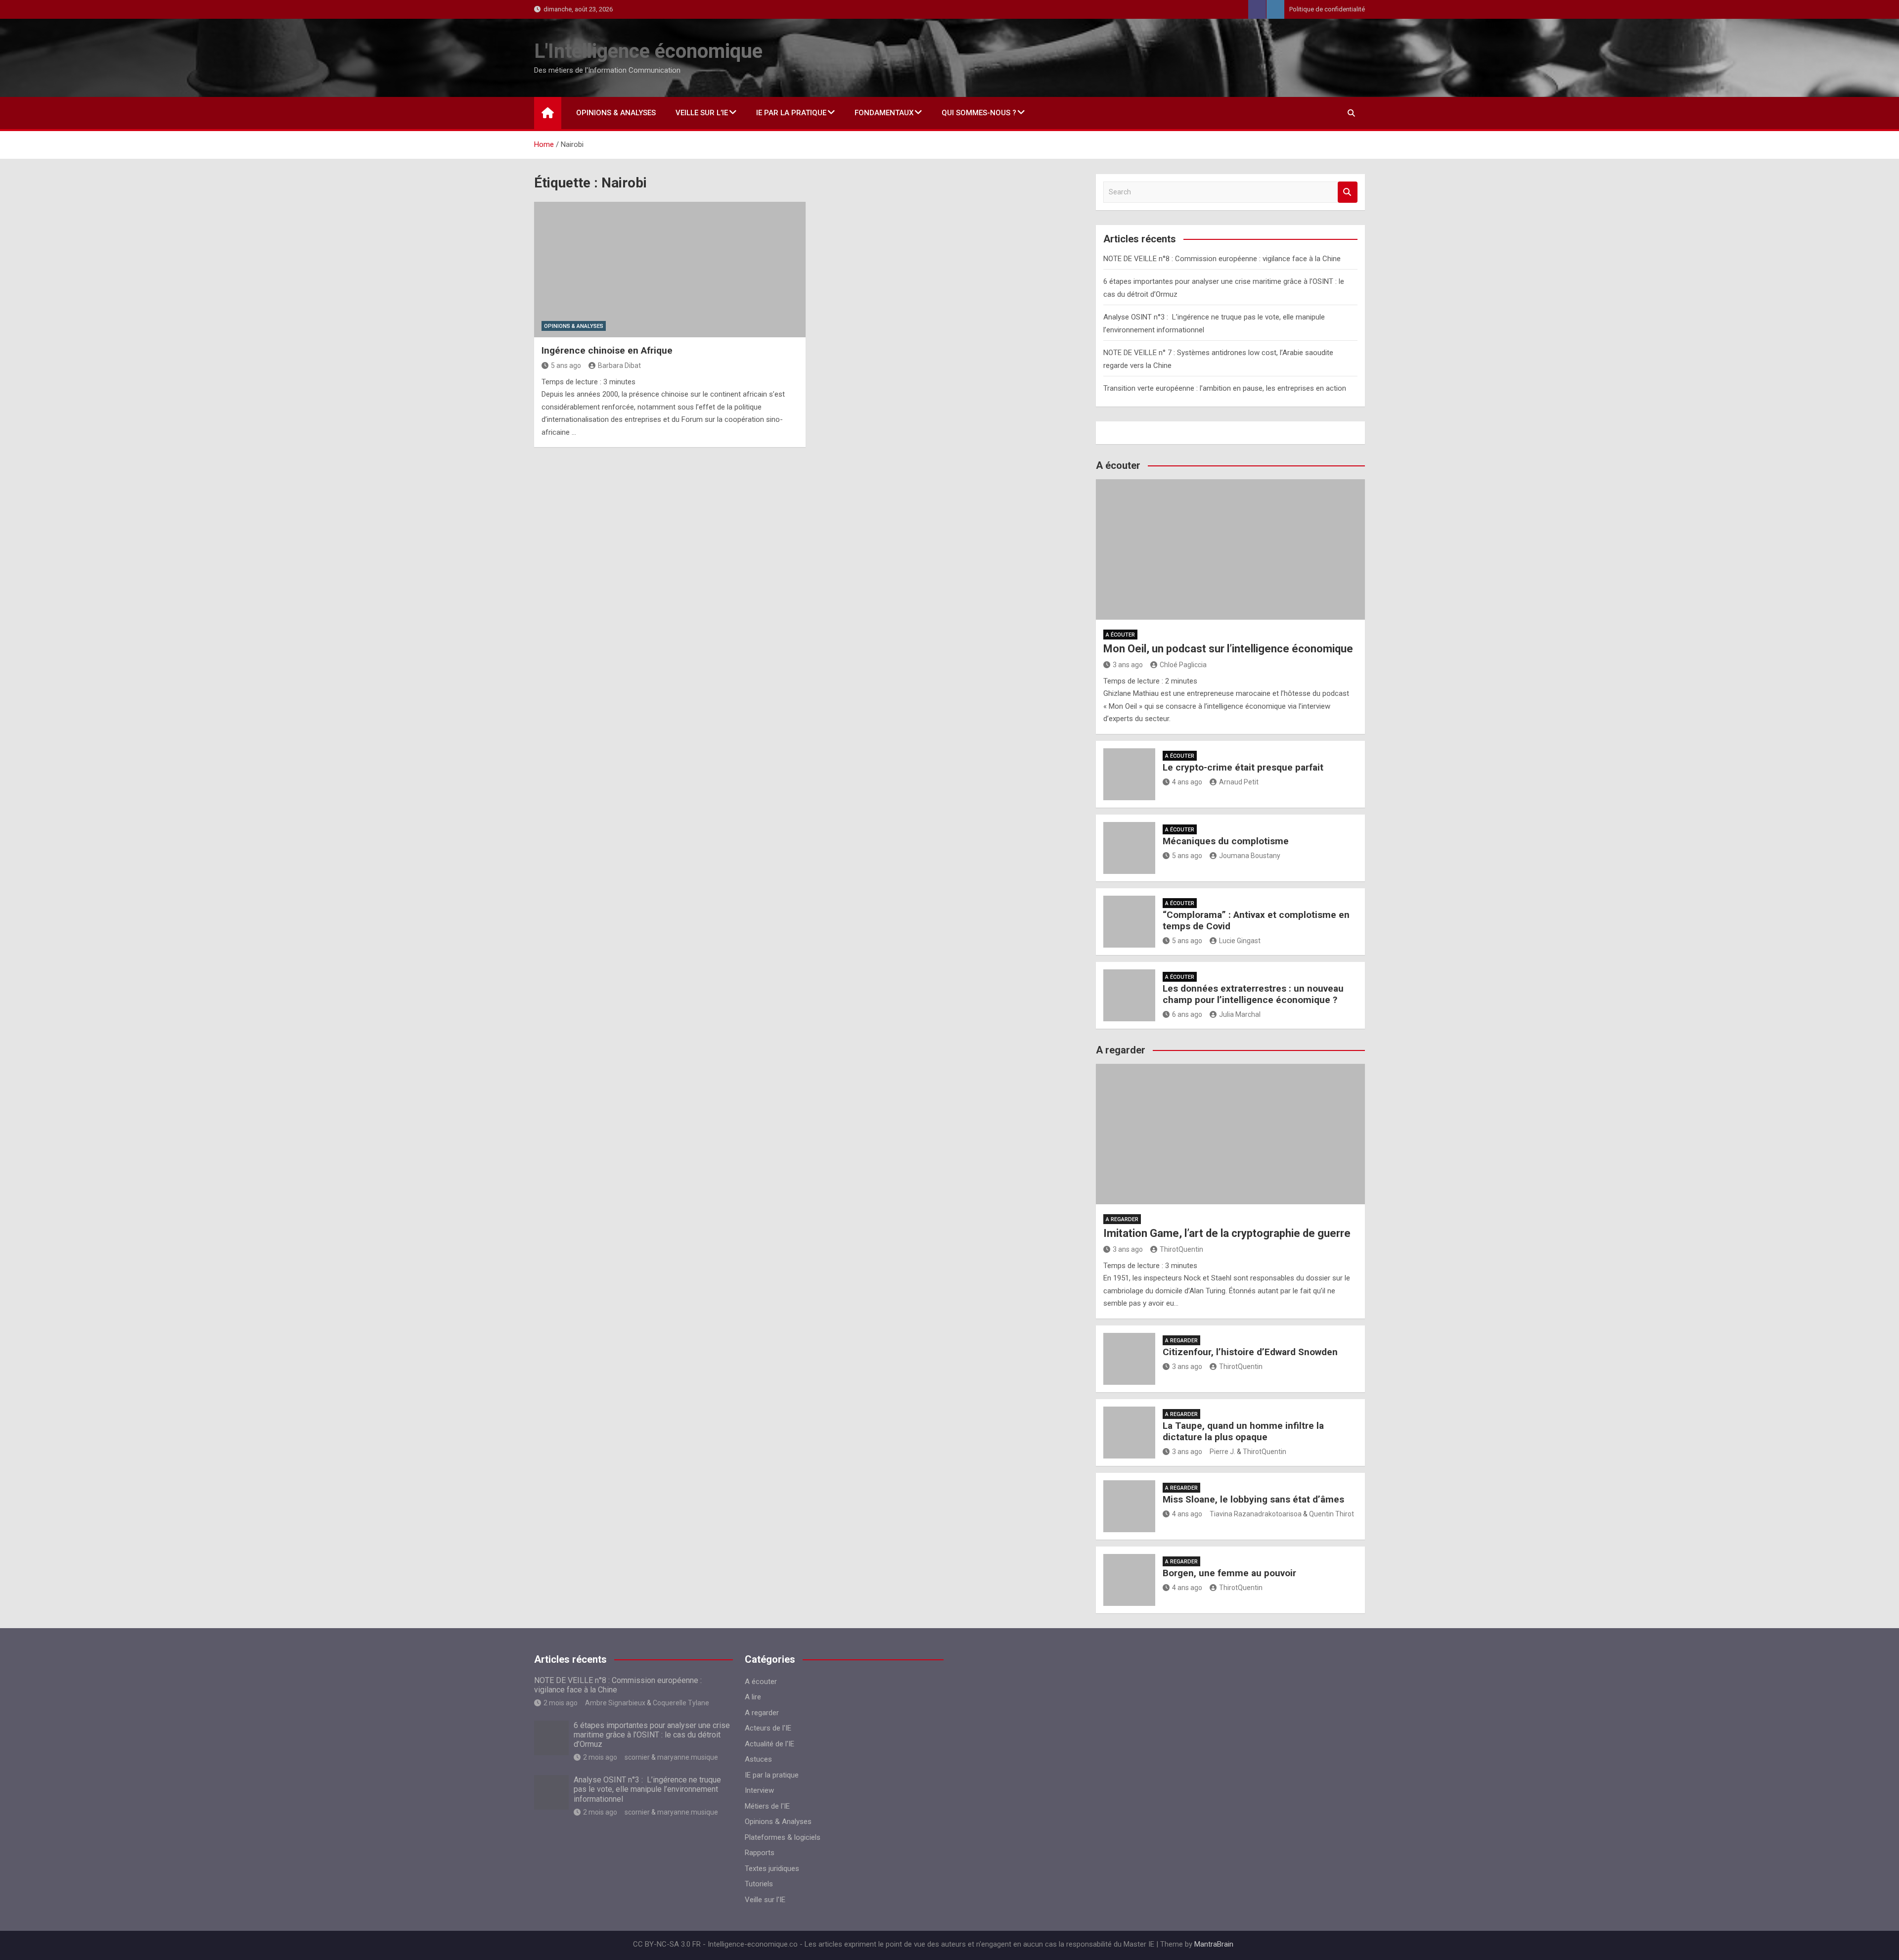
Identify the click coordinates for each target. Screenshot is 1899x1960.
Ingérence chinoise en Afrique (607, 350)
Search (1348, 192)
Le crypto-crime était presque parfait (1243, 767)
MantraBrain (1214, 1944)
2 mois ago (561, 1703)
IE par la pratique (791, 113)
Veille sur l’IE (702, 113)
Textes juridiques (772, 1869)
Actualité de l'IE (769, 1744)
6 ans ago (1187, 1014)
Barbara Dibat (619, 365)
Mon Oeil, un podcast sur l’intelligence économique (1228, 649)
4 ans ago (1187, 782)
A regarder (1122, 1219)
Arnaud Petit (1239, 782)
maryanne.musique (688, 1757)
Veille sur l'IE (765, 1900)
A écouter (1120, 635)
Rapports (760, 1853)
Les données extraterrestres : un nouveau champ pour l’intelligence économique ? (1253, 994)
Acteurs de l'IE (768, 1728)
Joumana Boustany (1250, 856)
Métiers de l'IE (767, 1806)
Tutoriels (759, 1884)
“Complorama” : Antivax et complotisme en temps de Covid (1256, 920)
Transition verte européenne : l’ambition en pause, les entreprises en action (1225, 388)
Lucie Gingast (1240, 941)
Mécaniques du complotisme (1226, 841)
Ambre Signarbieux (615, 1703)
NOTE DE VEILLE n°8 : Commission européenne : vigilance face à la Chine (1222, 259)
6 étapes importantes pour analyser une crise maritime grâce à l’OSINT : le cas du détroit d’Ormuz (652, 1735)
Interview (759, 1790)
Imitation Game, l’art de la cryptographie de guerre (1227, 1233)
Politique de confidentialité (1327, 9)
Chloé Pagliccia (1183, 665)
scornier (637, 1757)
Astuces (758, 1759)
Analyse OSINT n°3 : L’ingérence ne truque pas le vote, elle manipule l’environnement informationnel (647, 1789)
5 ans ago (566, 365)
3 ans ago (1128, 665)
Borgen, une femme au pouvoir (1229, 1573)
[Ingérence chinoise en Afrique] (670, 270)
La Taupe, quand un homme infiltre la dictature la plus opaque (1243, 1431)
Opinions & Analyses (616, 113)
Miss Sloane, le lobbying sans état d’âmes (1253, 1499)
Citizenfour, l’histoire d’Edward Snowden (1250, 1352)
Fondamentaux (884, 113)
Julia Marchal (1240, 1014)
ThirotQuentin (1181, 1249)
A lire (753, 1697)
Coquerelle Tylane (681, 1703)
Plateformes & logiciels (783, 1837)
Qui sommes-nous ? (979, 113)
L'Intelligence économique (648, 51)
